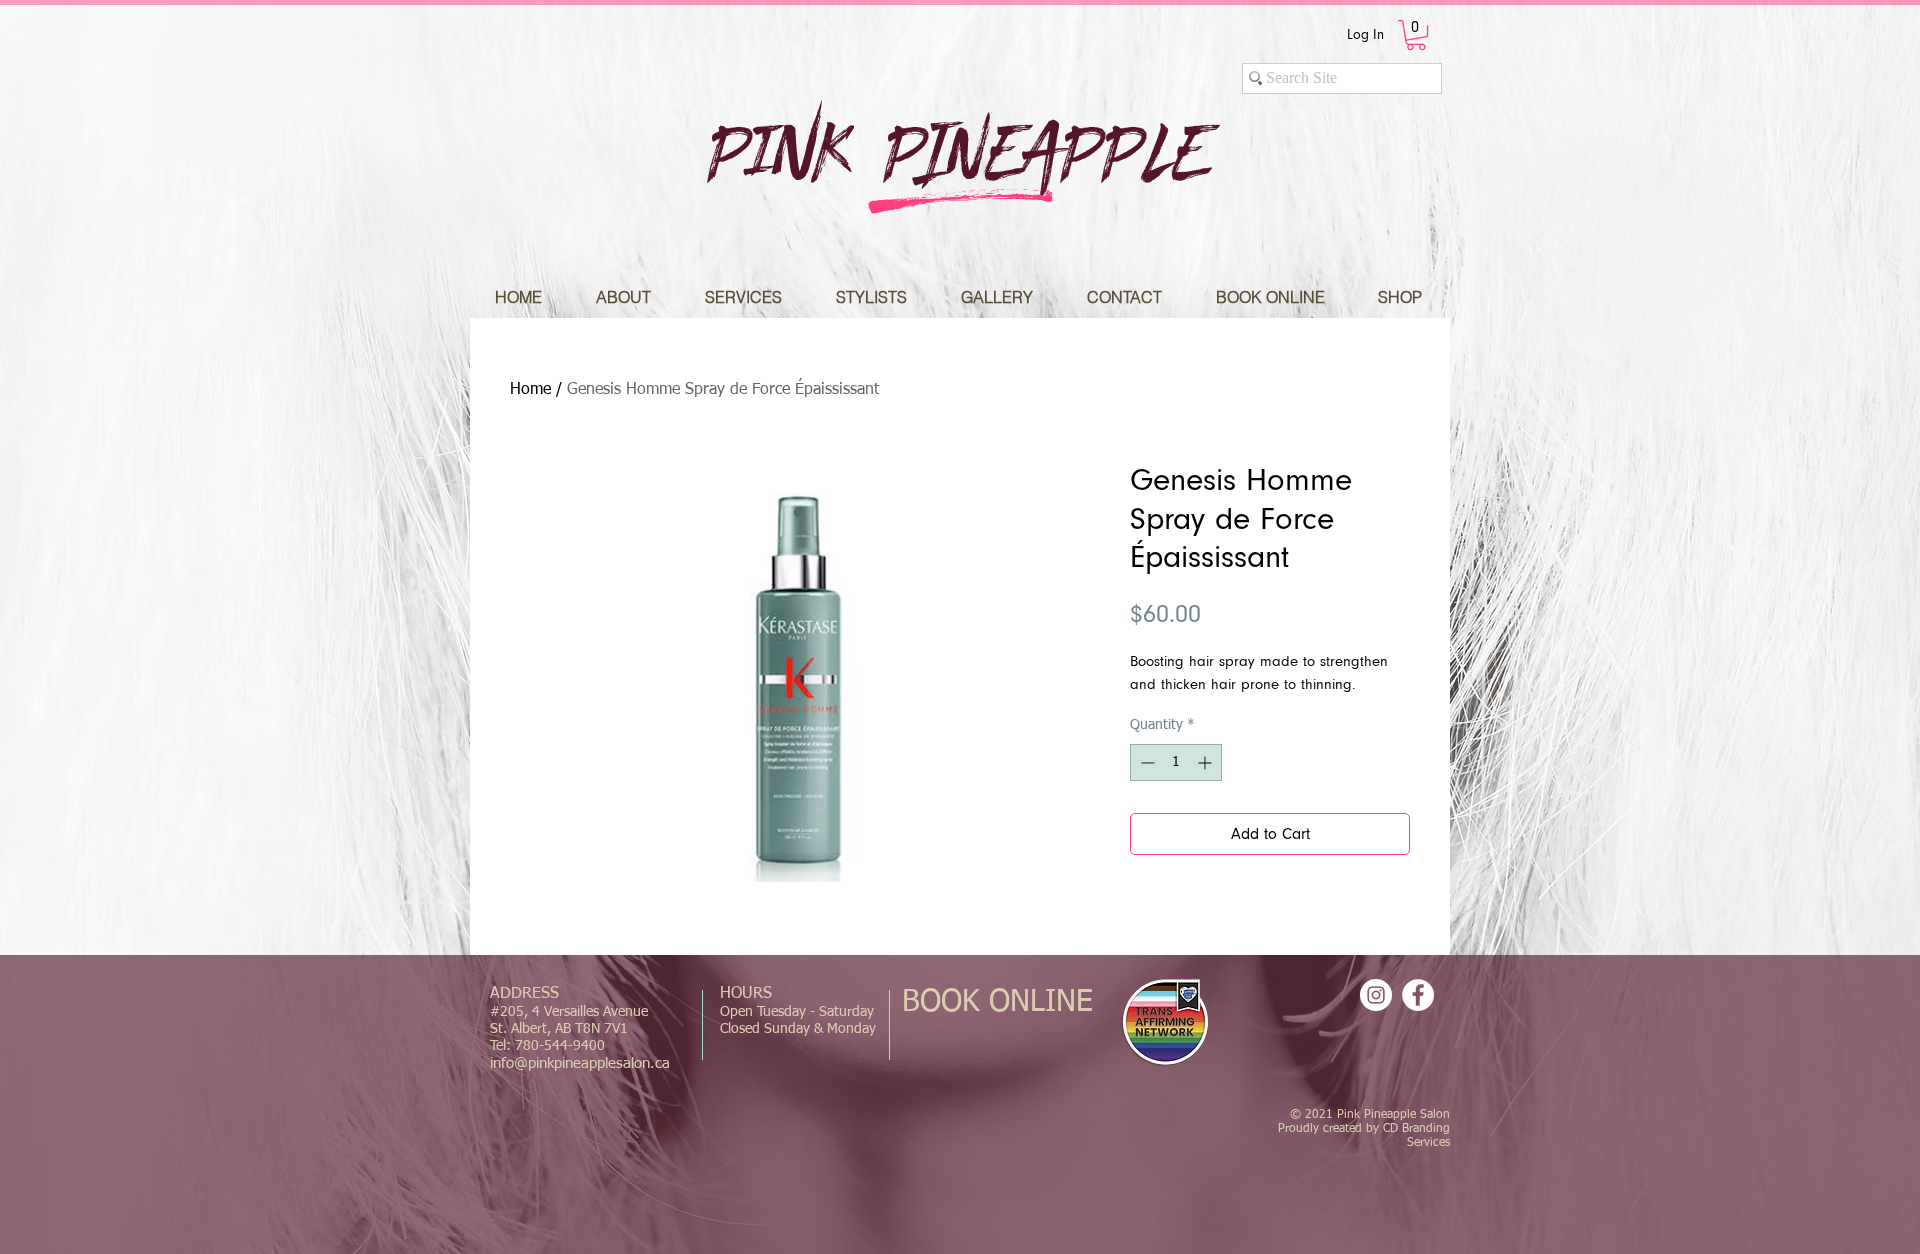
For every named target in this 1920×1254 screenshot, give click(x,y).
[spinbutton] (1176, 762)
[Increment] (1206, 762)
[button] (1416, 35)
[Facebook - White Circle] (1418, 995)
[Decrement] (1145, 762)
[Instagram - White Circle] (1376, 995)
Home (530, 390)
